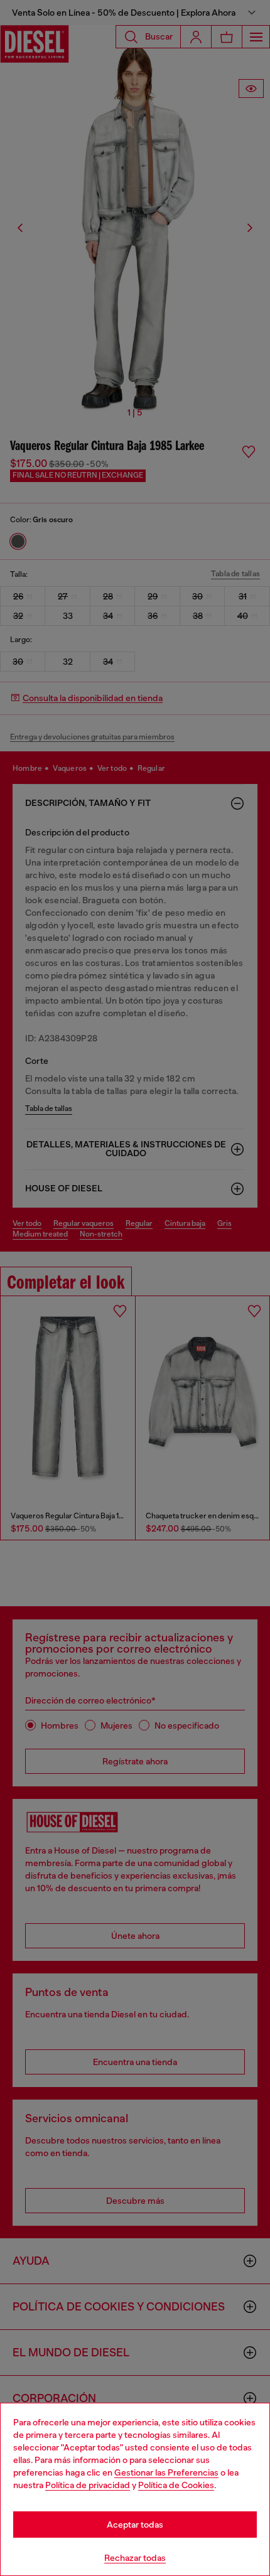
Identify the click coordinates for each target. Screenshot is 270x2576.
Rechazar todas (135, 2558)
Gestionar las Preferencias (166, 2472)
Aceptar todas (135, 2525)
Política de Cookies (176, 2485)
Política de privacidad (88, 2485)
